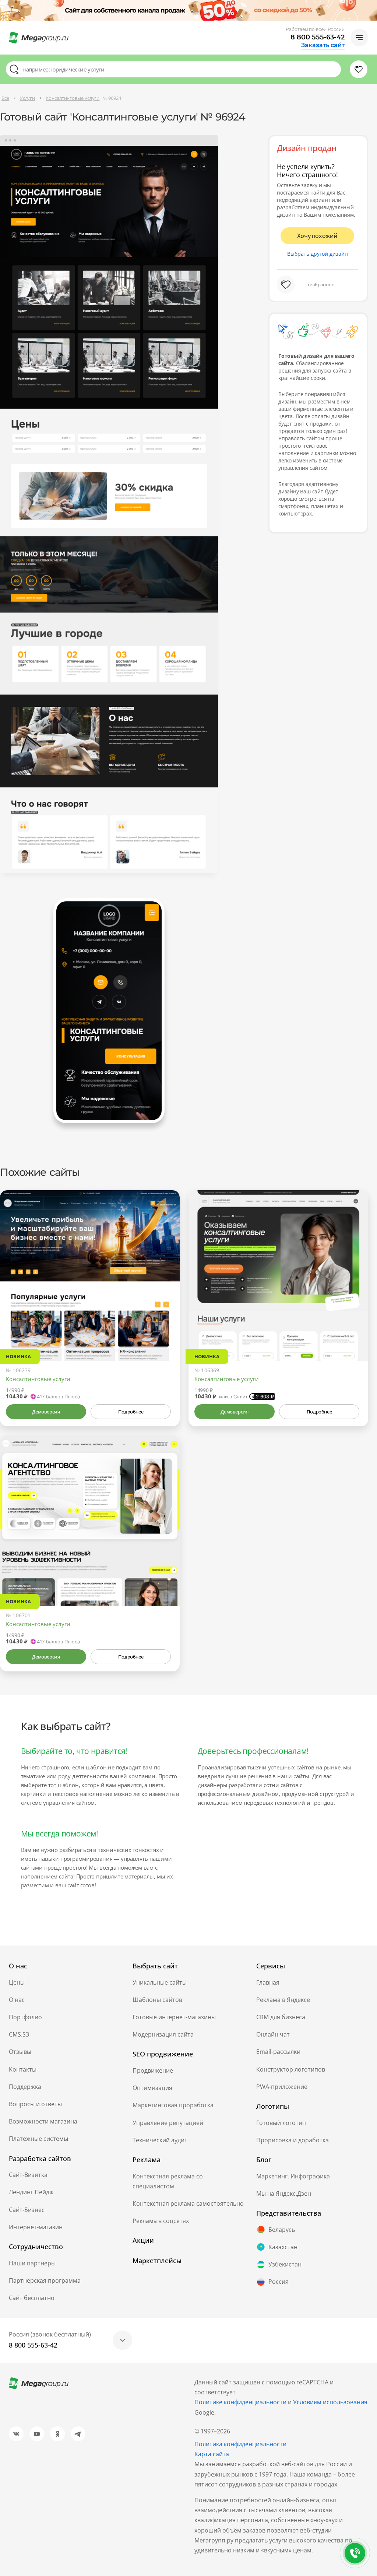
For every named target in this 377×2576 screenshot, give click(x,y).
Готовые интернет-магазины (174, 2017)
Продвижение (153, 2070)
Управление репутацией (168, 2123)
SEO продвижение (163, 2054)
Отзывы (20, 2052)
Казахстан (283, 2247)
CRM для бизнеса (281, 2017)
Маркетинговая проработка (173, 2105)
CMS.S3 (19, 2034)
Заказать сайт (323, 45)
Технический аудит (160, 2140)
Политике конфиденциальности (240, 2402)
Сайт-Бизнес (27, 2210)
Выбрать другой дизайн (318, 254)
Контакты (23, 2069)
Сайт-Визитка (28, 2175)
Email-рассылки (278, 2052)
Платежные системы (38, 2139)
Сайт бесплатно (32, 2298)
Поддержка (25, 2087)
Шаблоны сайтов (157, 2000)
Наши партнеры (32, 2263)
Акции (143, 2240)
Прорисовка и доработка (293, 2140)
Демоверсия (46, 1412)
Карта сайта (212, 2454)
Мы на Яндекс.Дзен (284, 2194)
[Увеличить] (166, 1330)
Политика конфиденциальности (240, 2444)
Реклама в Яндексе (283, 2000)
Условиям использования (330, 2402)
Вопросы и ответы (35, 2104)
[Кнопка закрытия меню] (371, 6)
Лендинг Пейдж (31, 2192)
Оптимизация (152, 2088)
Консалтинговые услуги (38, 1379)
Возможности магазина (43, 2121)
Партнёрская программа (45, 2280)
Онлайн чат (273, 2034)
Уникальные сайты (160, 1982)
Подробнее (131, 1412)
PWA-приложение (282, 2087)
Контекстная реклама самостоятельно (188, 2203)
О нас (17, 2000)
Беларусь (282, 2230)
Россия (279, 2282)
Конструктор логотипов (291, 2069)
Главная (268, 1982)
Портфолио (25, 2017)
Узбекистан (285, 2264)
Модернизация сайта (163, 2034)
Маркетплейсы (157, 2261)
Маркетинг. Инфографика (293, 2176)
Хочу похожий (317, 236)
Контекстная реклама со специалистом (168, 2181)
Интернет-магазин (36, 2227)
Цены (17, 1982)
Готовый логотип (281, 2123)
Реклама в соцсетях (161, 2221)
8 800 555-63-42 (318, 37)
